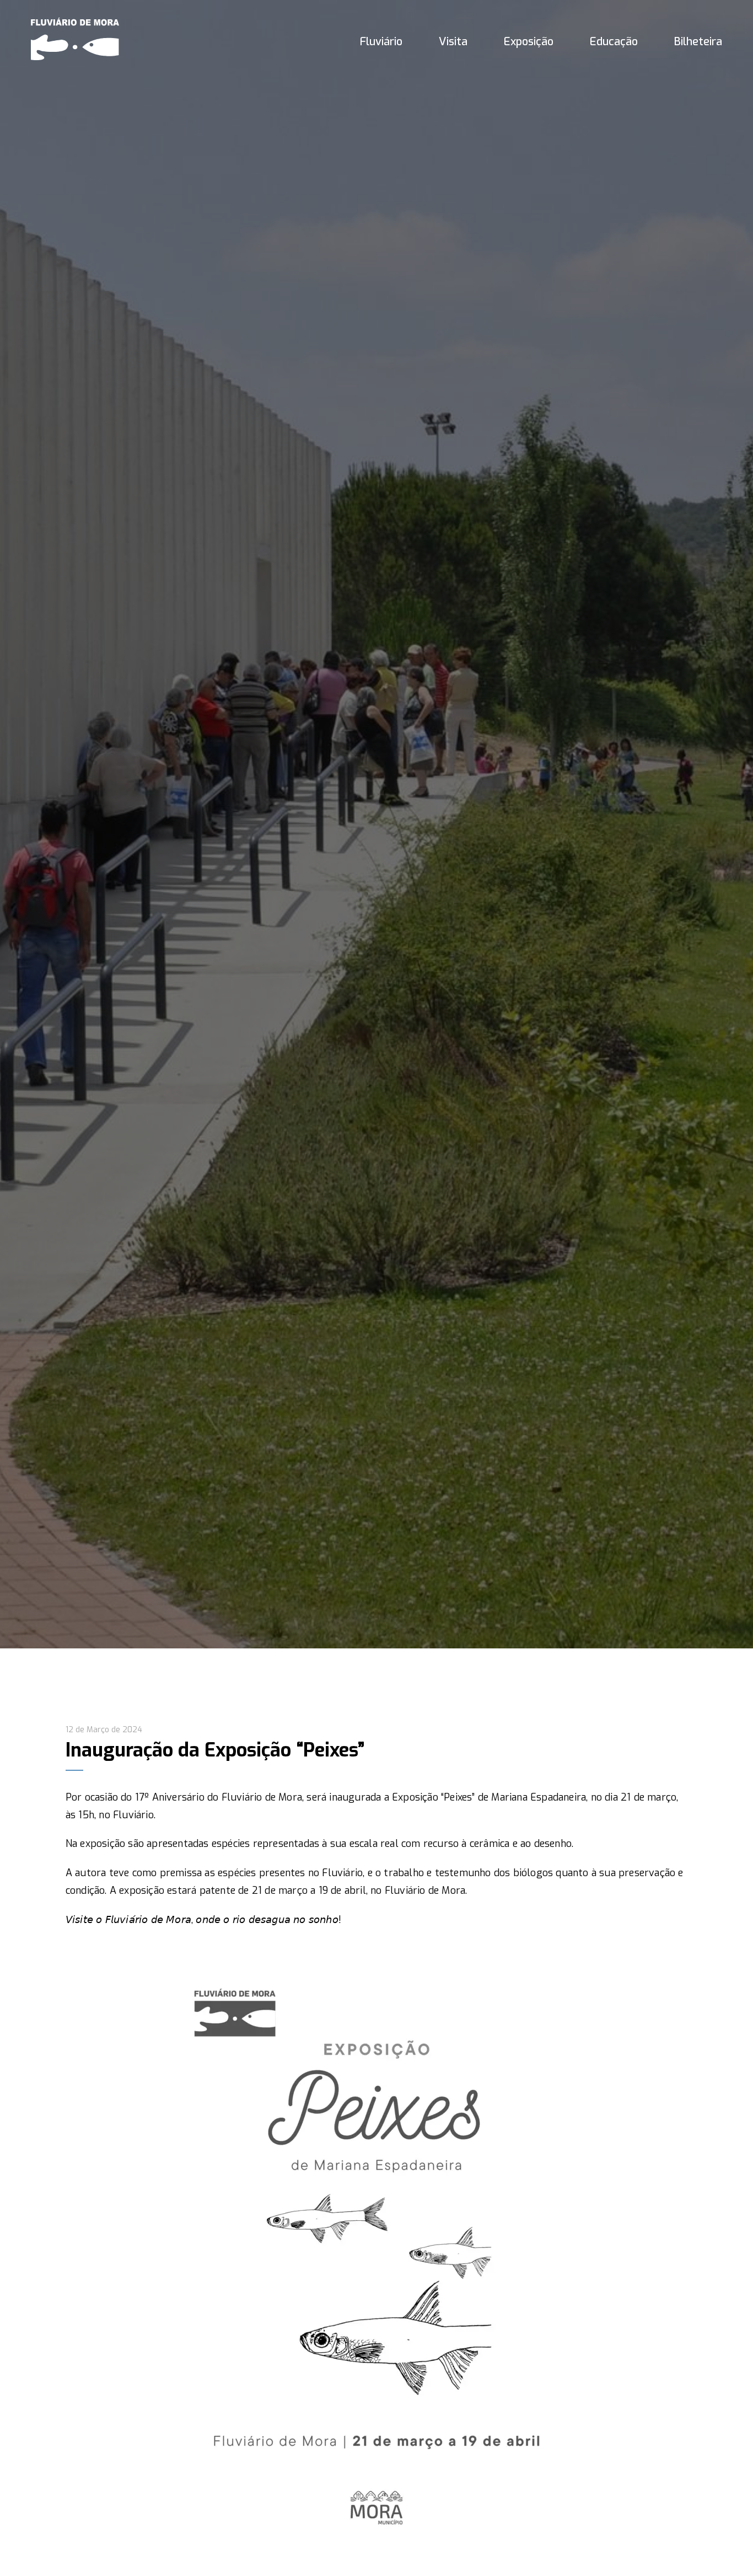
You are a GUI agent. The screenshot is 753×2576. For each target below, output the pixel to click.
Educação (614, 42)
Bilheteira (698, 42)
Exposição (529, 42)
